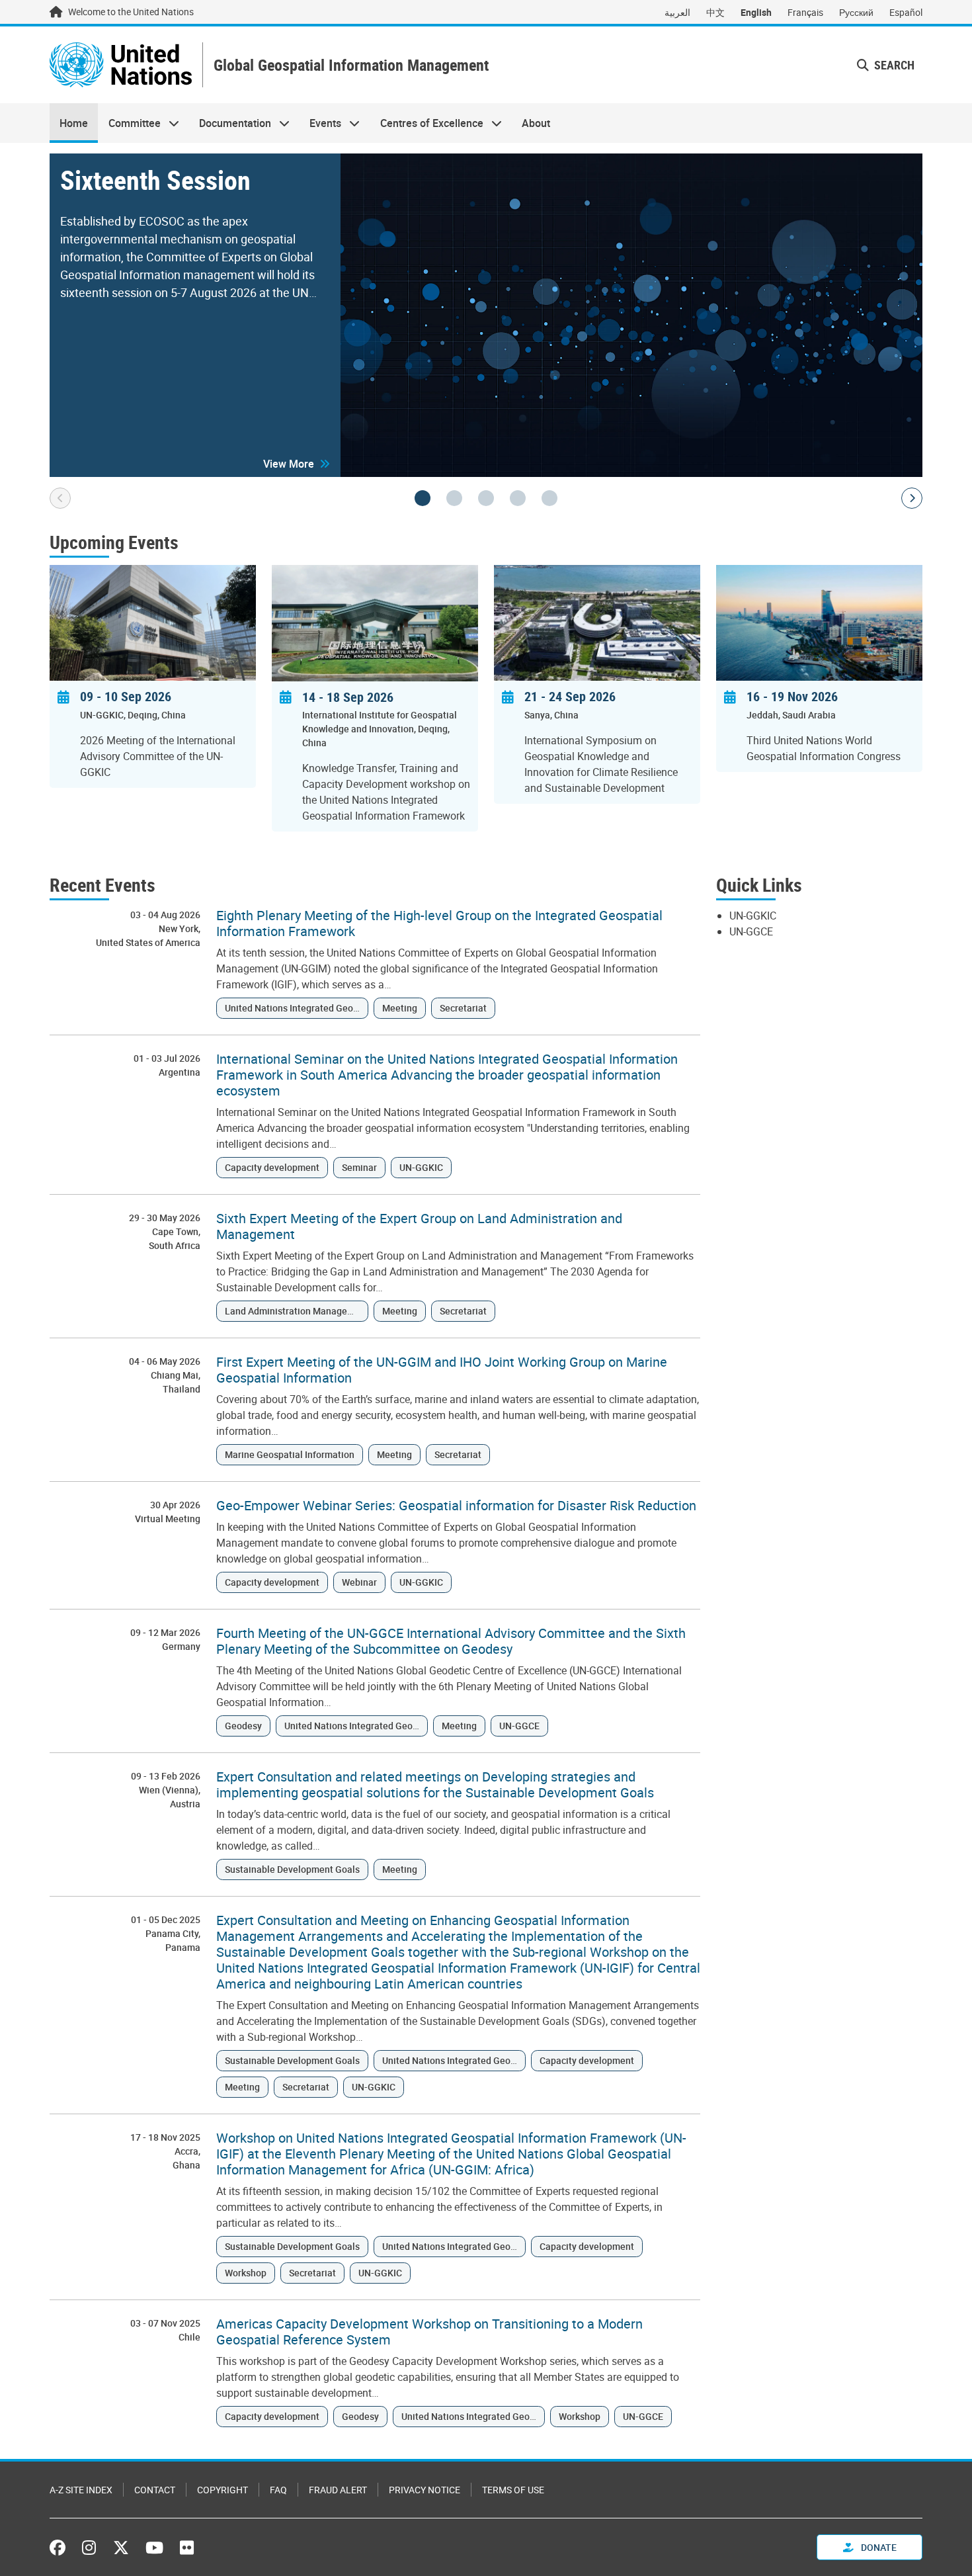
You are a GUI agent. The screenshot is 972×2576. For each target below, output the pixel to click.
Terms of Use (513, 2490)
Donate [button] (878, 2547)
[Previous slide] (60, 498)
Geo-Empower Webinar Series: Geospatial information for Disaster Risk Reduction (456, 1506)
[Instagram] (89, 2548)
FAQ (278, 2490)
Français (805, 12)
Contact (155, 2490)
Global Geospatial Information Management (351, 65)
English (756, 12)
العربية (677, 12)
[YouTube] (154, 2548)
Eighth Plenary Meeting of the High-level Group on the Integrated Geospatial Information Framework (439, 923)
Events (320, 123)
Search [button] (893, 65)
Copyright (223, 2490)
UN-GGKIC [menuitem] (753, 916)
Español (906, 12)
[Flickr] (187, 2548)
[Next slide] (912, 498)
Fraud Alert (338, 2490)
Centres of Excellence (427, 123)
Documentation (230, 123)
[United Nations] (121, 65)
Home (74, 123)
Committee (129, 123)
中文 (715, 12)
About (536, 123)
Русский (856, 12)
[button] (297, 464)
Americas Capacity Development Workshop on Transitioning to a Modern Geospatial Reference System (429, 2332)
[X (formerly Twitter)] (121, 2548)
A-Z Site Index (81, 2490)
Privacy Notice (425, 2490)
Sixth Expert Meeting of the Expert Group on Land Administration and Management (419, 1226)
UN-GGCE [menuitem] (751, 931)
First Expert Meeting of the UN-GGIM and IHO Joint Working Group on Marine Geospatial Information (442, 1370)
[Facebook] (61, 2548)
